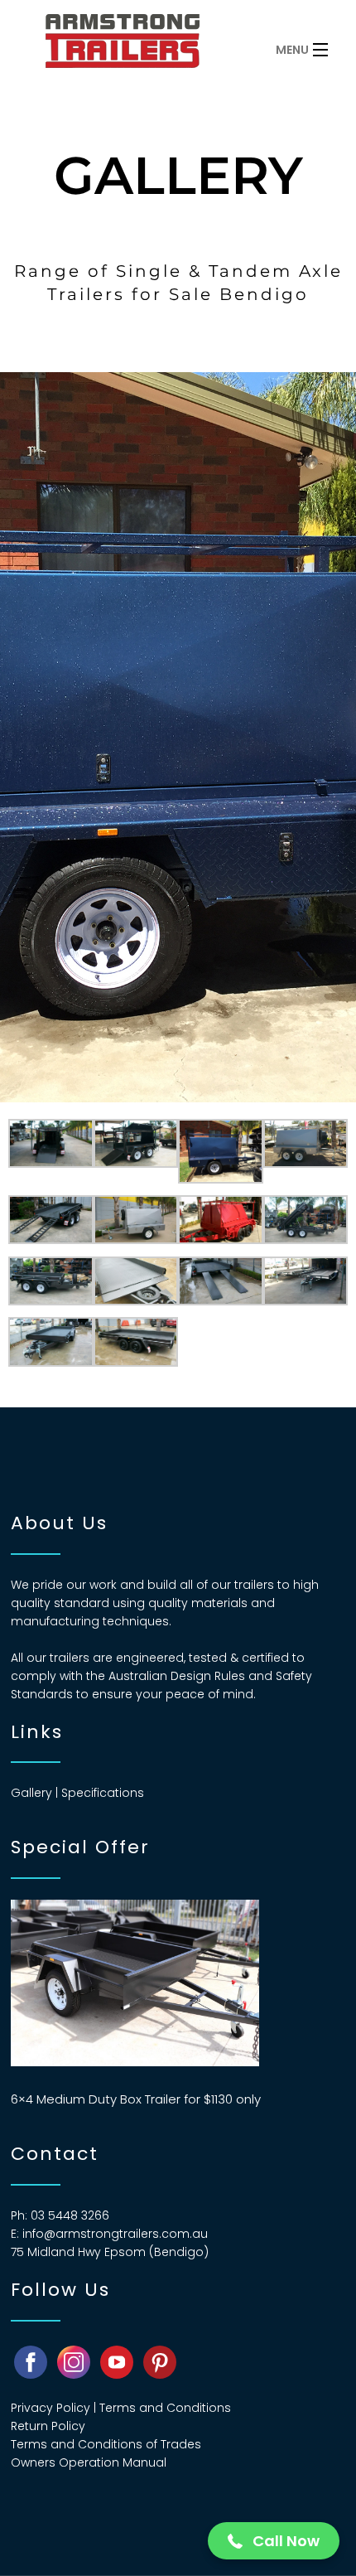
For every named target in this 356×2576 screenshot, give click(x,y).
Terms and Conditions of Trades (106, 2444)
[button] (274, 2541)
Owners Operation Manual (89, 2462)
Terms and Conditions (165, 2408)
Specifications (103, 1793)
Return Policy (48, 2426)
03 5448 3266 (70, 2215)
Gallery (31, 1793)
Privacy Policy (51, 2408)
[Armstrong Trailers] (145, 46)
